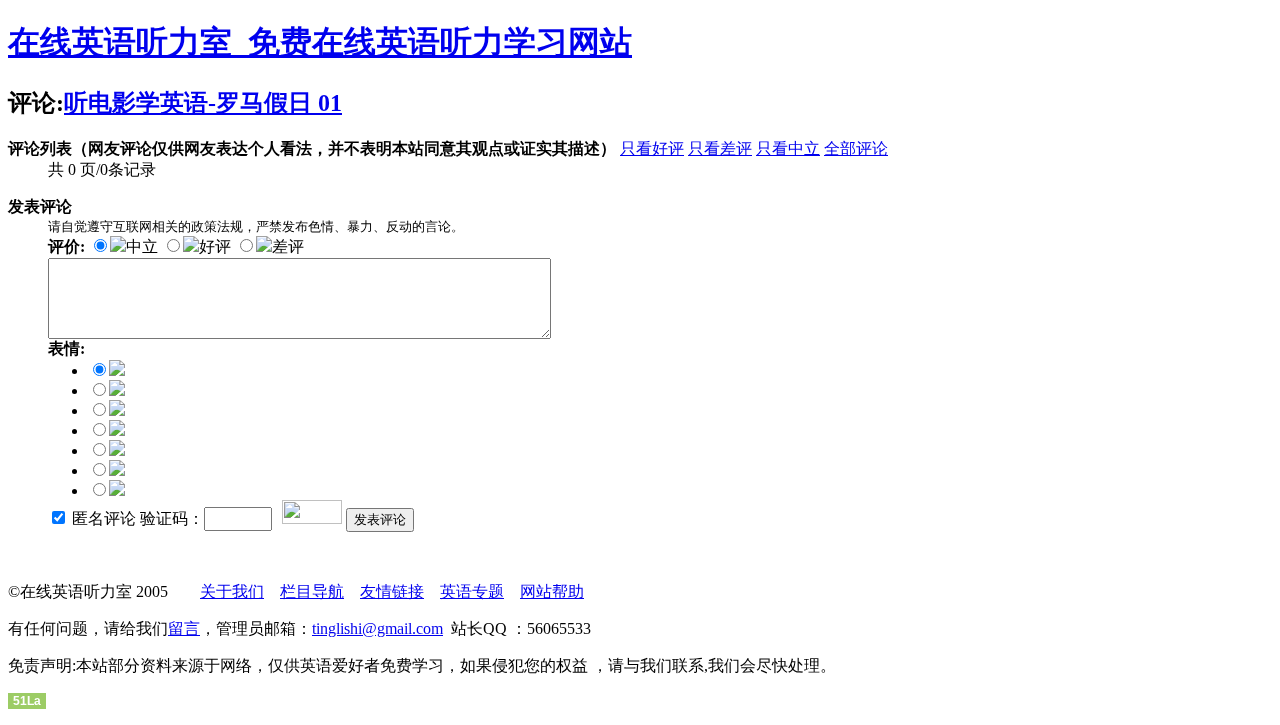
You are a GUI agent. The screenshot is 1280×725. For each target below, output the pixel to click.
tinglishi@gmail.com (377, 628)
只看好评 (652, 148)
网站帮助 (552, 591)
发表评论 (380, 519)
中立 (142, 246)
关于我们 (232, 591)
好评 (215, 246)
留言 (184, 628)
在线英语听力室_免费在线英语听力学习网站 (320, 42)
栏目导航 (312, 591)
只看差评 (720, 148)
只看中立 (788, 148)
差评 (288, 246)
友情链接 (392, 591)
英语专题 (472, 591)
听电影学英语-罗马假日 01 (203, 103)
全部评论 (856, 148)
